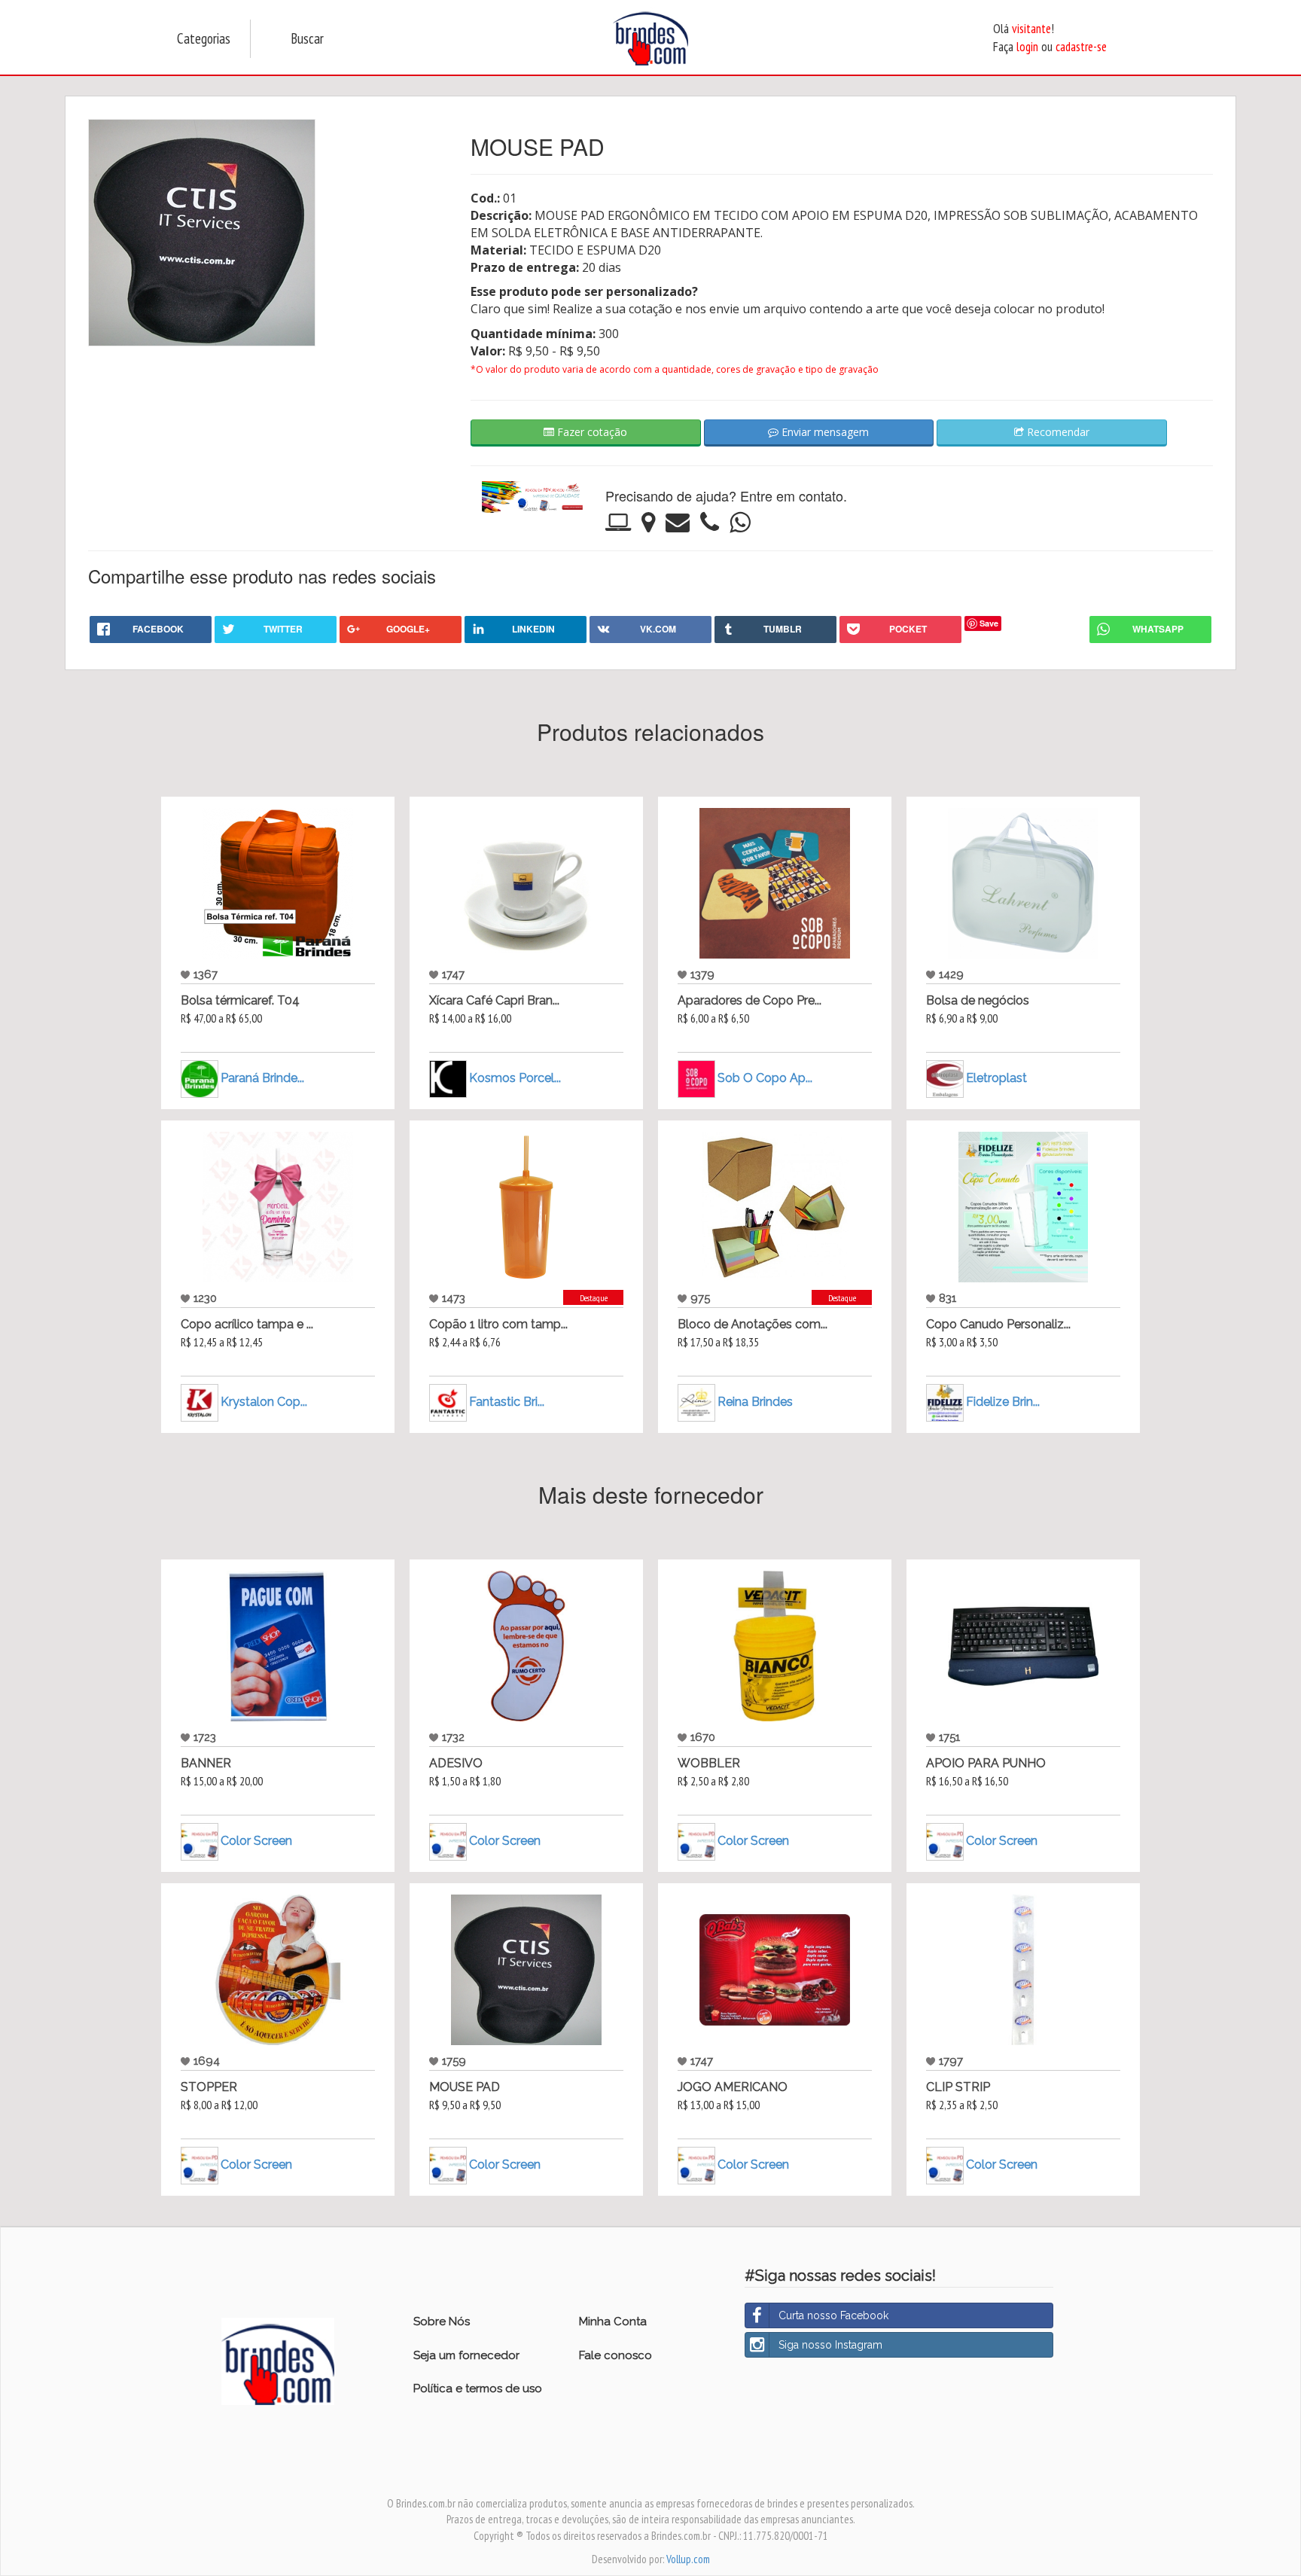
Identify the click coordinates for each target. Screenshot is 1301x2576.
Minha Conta (613, 2321)
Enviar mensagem (824, 432)
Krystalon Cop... (264, 1402)
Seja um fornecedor (466, 2355)
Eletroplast (996, 1078)
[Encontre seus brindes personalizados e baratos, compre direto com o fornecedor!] (278, 2361)
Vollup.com (688, 2559)
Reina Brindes (755, 1402)
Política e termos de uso (478, 2389)
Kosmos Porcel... (515, 1078)
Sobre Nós (442, 2321)
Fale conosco (615, 2355)
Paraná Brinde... (262, 1078)
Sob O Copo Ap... (765, 1078)
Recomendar (1057, 432)
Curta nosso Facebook (833, 2315)
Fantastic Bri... (507, 1402)
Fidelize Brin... (1003, 1402)
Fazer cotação (591, 432)
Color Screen (256, 1841)
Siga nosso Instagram (830, 2345)
